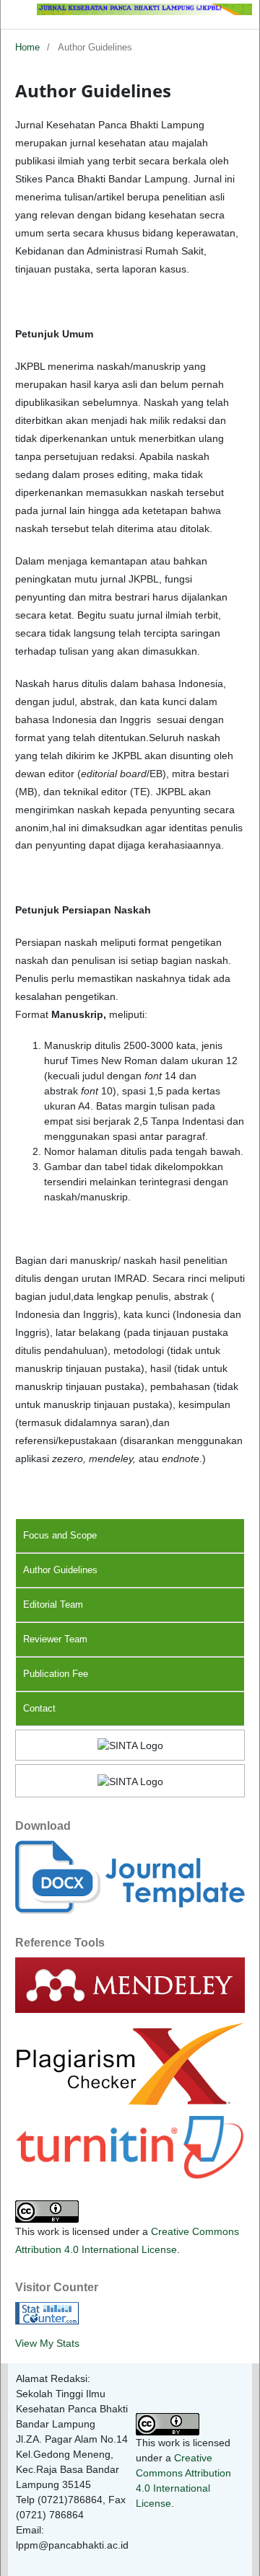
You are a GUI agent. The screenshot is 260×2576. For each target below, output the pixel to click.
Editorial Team (53, 1605)
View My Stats (47, 2343)
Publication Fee (56, 1674)
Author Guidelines (60, 1570)
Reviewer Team (55, 1639)
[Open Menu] (15, 14)
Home (27, 47)
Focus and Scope (60, 1535)
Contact (39, 1708)
